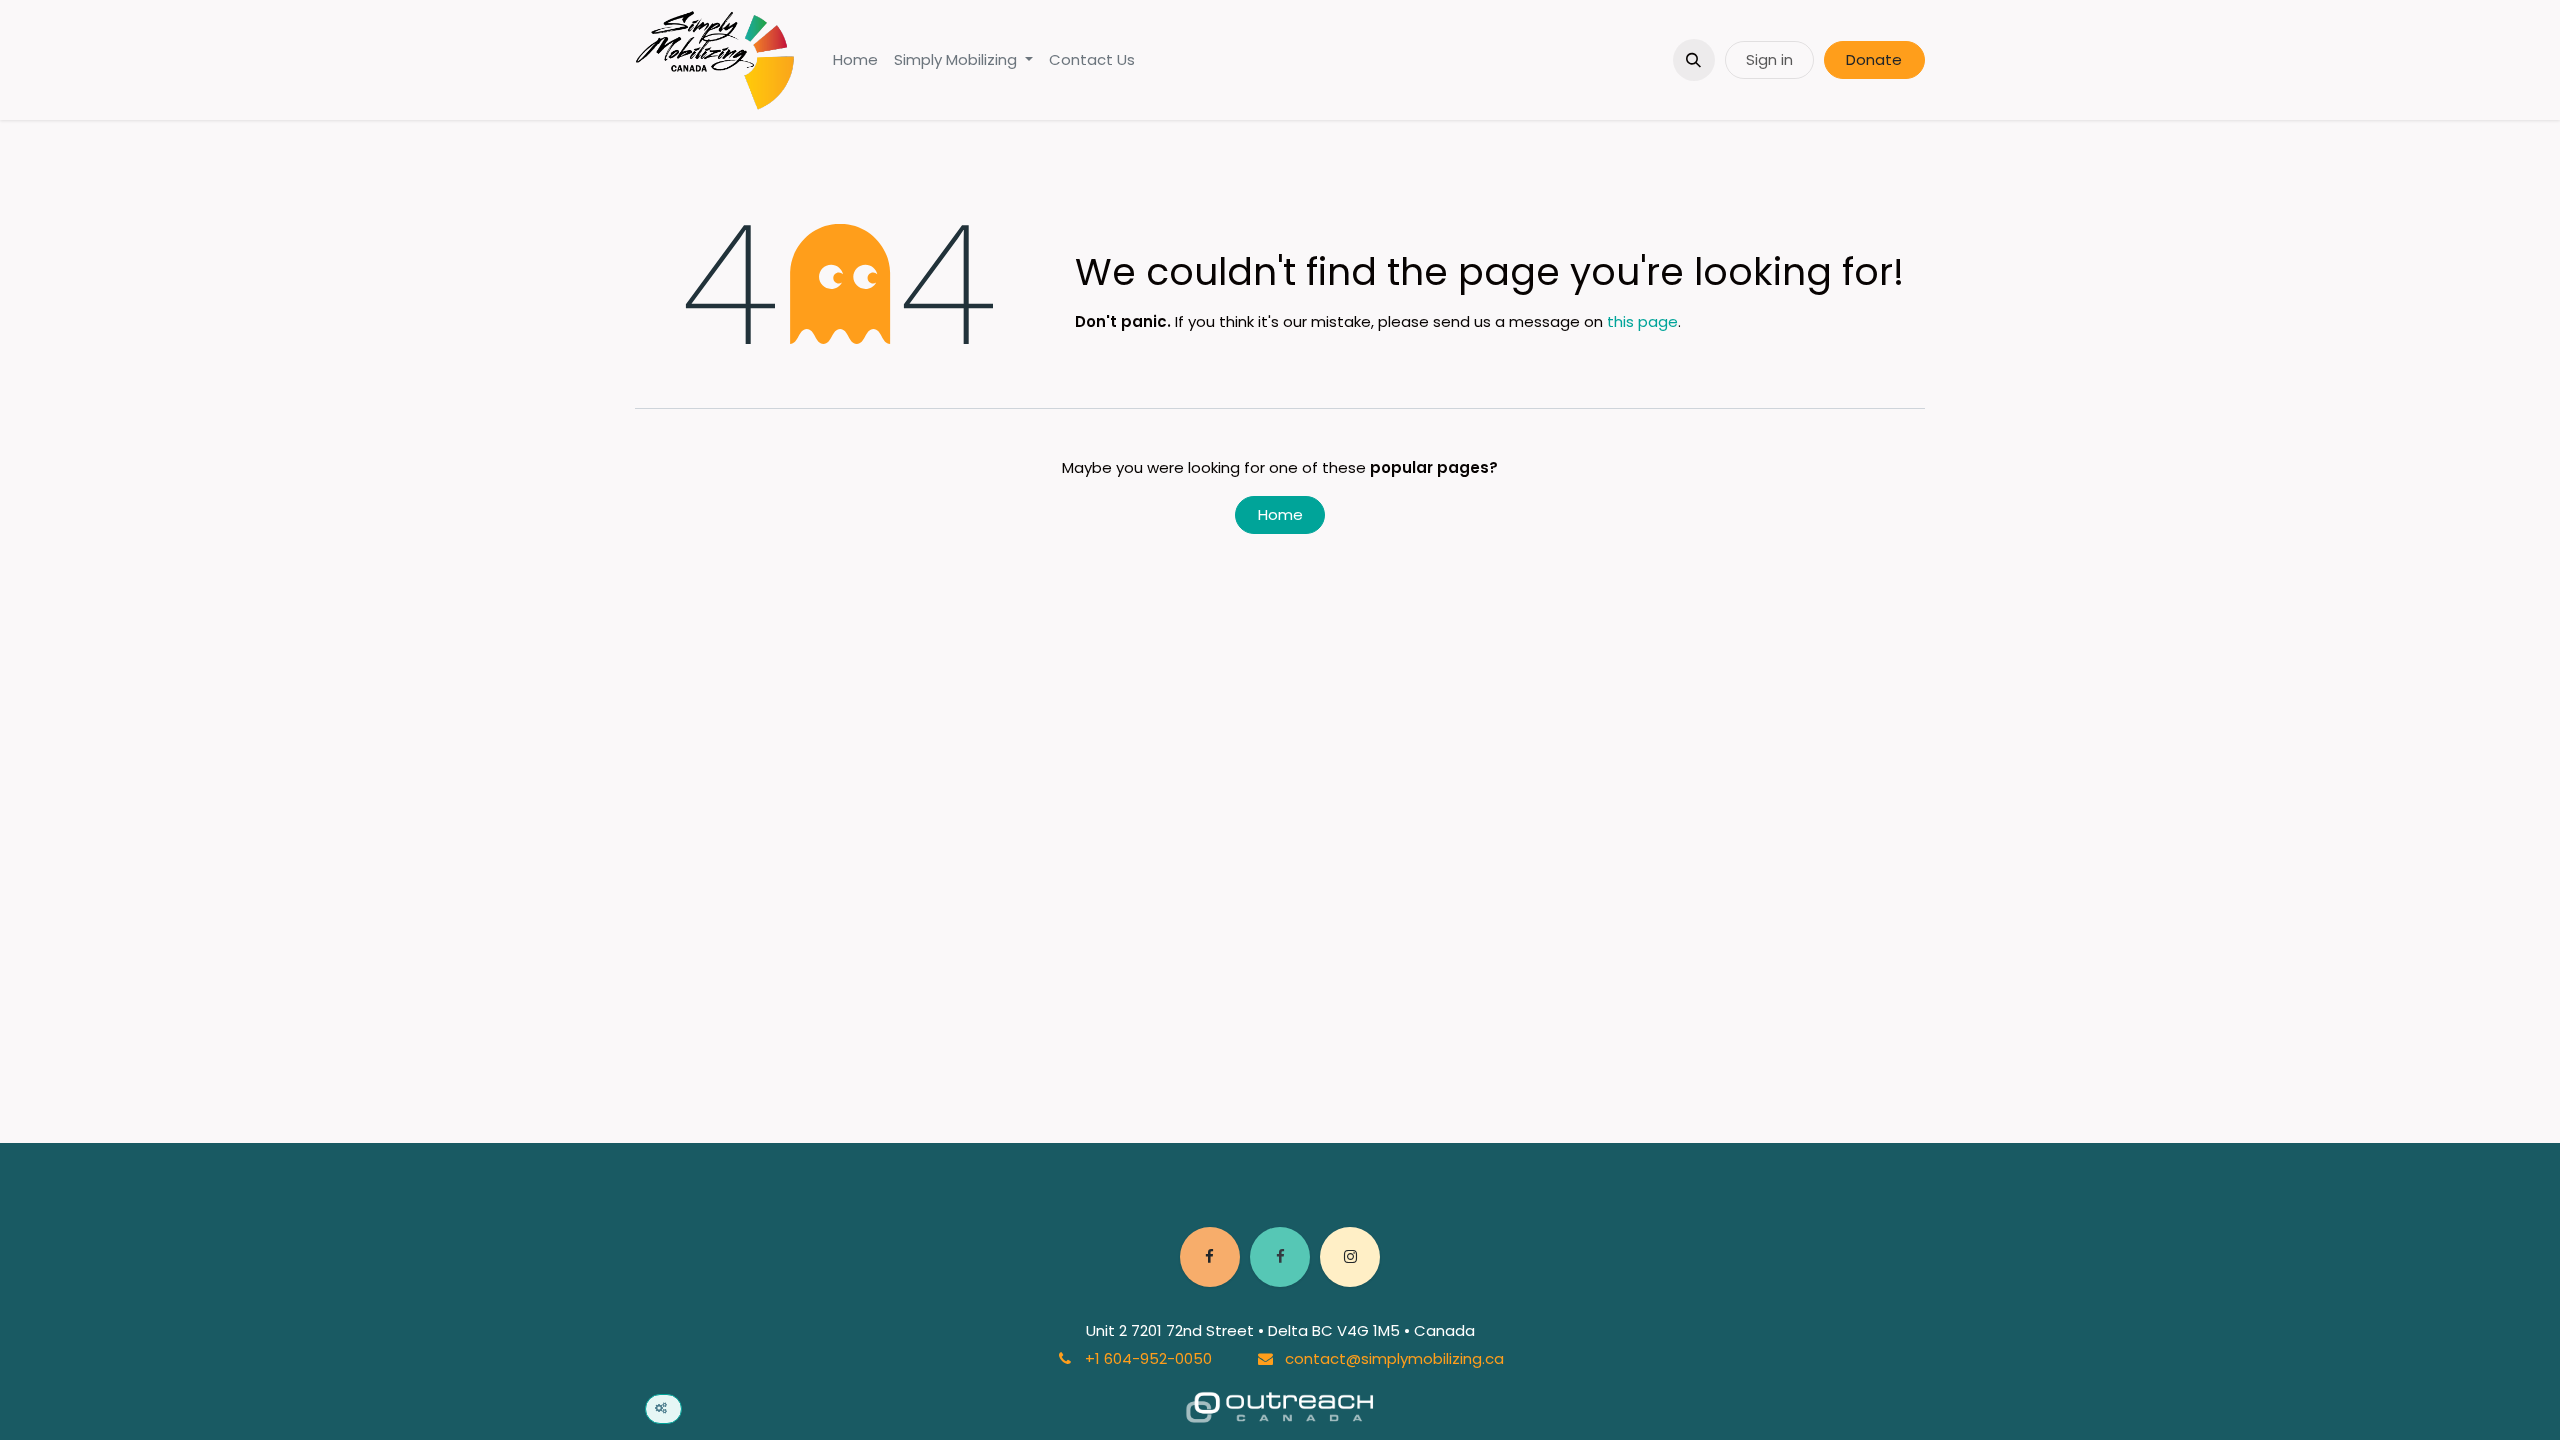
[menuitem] (855, 60)
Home (1280, 514)
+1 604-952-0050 (1148, 1358)
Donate (1874, 59)
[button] (1694, 60)
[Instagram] (1350, 1257)
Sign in (1769, 59)
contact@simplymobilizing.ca (1394, 1358)
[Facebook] (1210, 1257)
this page (1642, 321)
